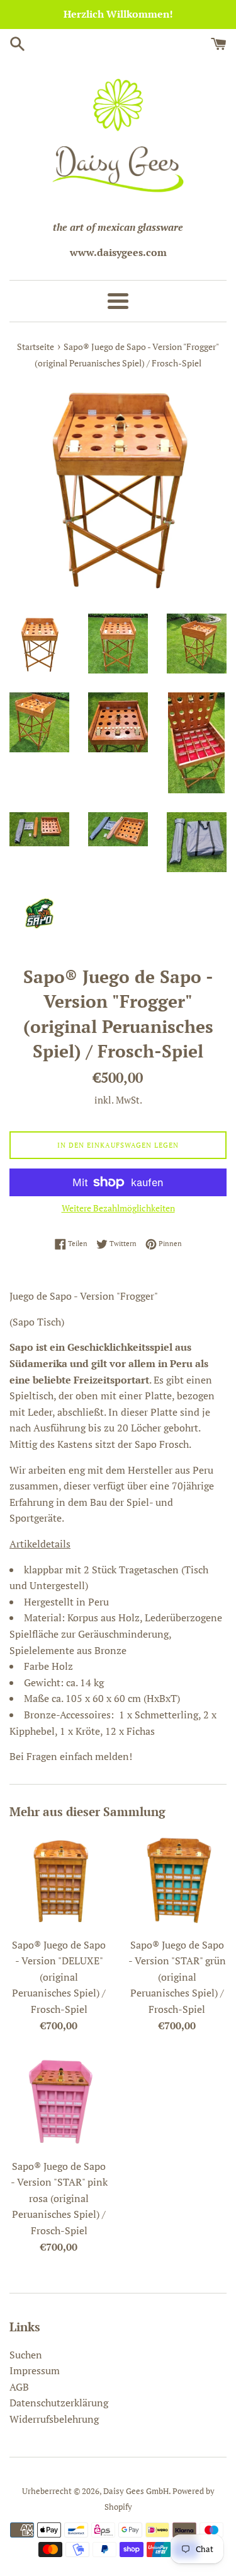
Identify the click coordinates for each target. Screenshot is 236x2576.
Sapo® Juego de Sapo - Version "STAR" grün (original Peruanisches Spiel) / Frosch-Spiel (177, 1977)
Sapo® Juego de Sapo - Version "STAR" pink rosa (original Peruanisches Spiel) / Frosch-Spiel (59, 2198)
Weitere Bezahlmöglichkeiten (118, 1208)
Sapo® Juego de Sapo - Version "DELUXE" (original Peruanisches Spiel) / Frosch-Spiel (59, 1977)
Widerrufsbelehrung (54, 2419)
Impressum (35, 2370)
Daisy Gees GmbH (136, 2491)
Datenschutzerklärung (59, 2403)
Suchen (26, 2355)
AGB (19, 2387)
